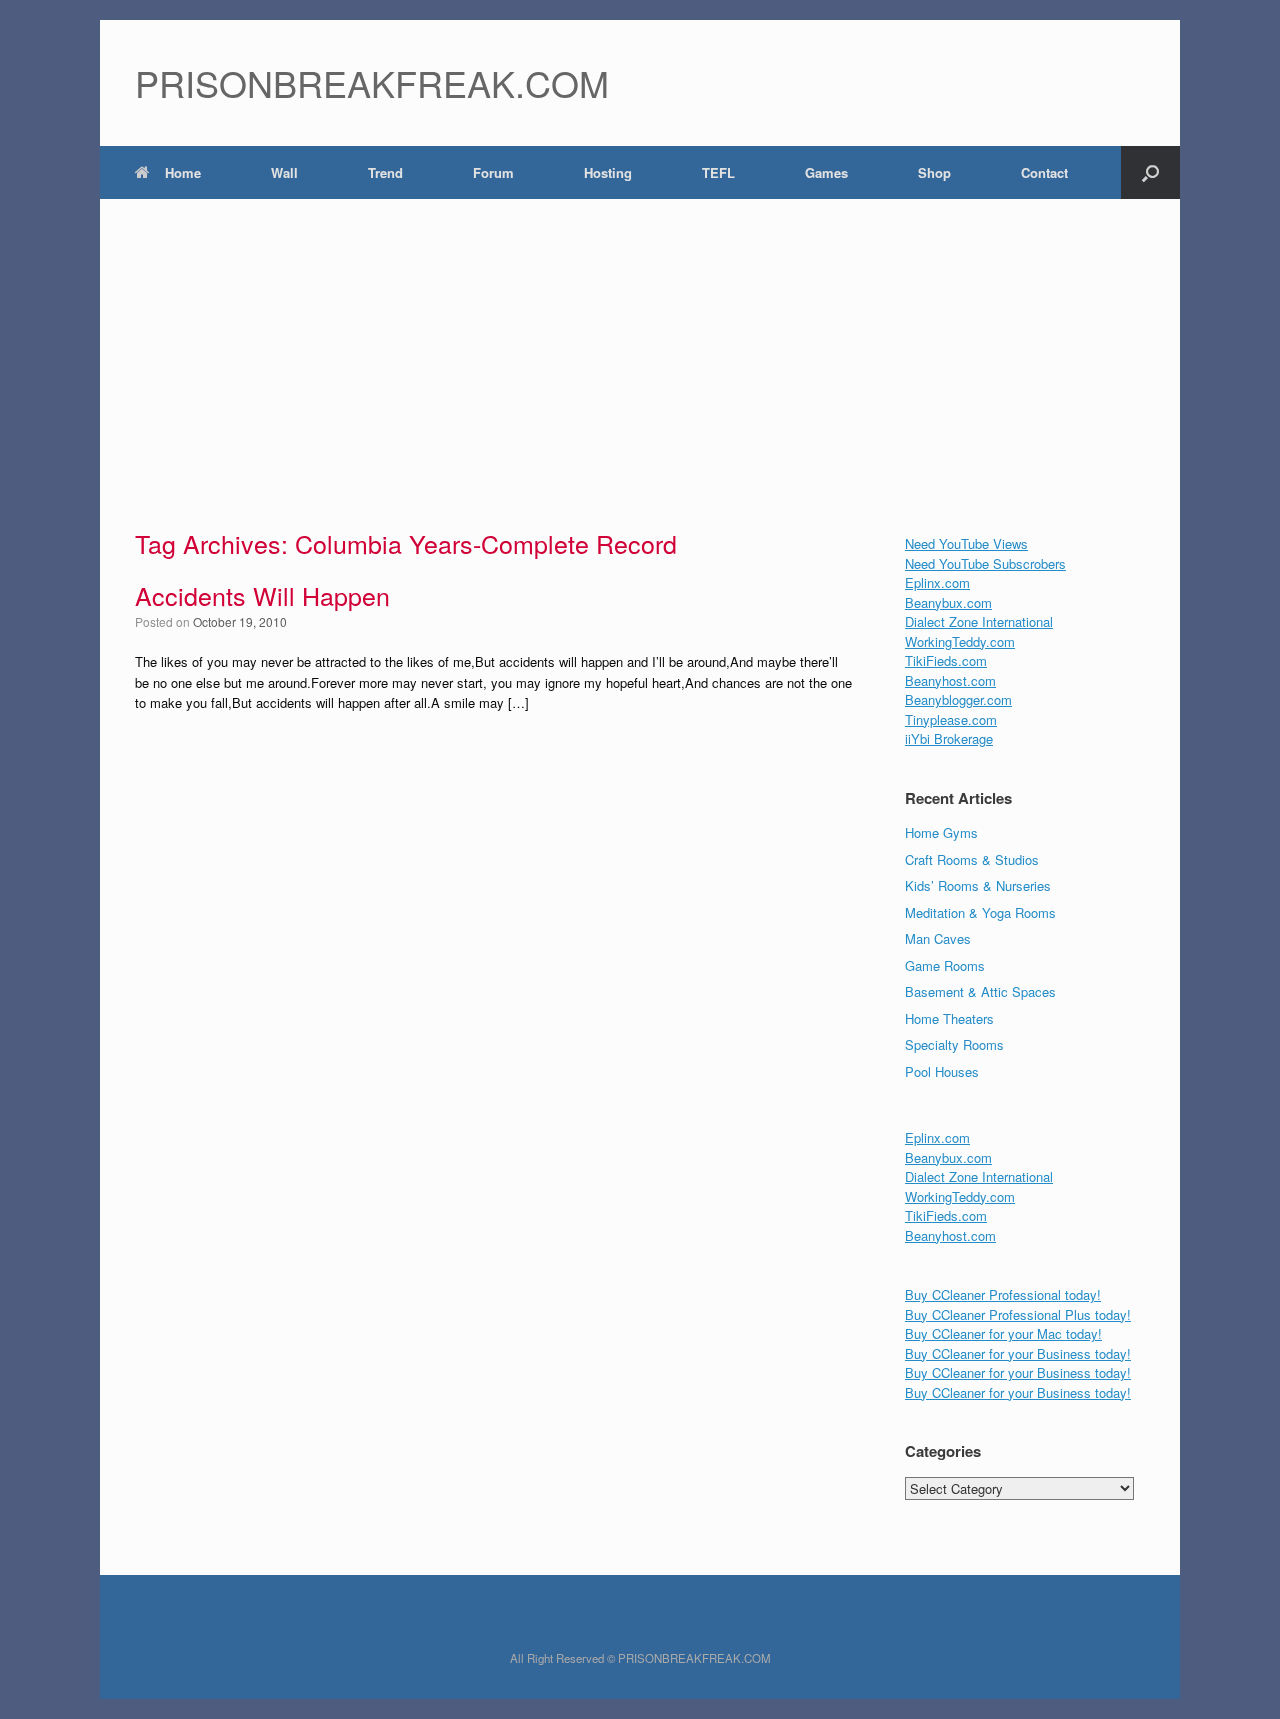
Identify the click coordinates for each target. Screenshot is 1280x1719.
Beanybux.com (948, 602)
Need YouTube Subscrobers (985, 563)
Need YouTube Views (966, 543)
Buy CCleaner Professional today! (1003, 1294)
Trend (385, 172)
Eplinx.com (937, 582)
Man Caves (938, 938)
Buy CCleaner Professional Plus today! (1018, 1314)
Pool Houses (942, 1071)
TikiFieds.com (946, 660)
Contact (1044, 172)
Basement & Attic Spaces (980, 991)
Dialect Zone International (979, 621)
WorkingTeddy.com (960, 641)
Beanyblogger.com (958, 699)
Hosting (608, 172)
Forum (493, 172)
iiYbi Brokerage (949, 738)
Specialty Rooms (954, 1044)
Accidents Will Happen (262, 595)
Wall (284, 172)
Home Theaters (949, 1018)
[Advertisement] (640, 349)
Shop (934, 172)
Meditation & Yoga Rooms (980, 912)
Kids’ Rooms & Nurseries (978, 885)
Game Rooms (945, 965)
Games (826, 172)
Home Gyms (941, 832)
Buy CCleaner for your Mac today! (1003, 1333)
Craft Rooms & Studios (972, 859)
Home (183, 172)
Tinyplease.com (951, 719)
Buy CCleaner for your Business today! (1018, 1353)
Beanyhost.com (950, 680)
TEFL (718, 172)
